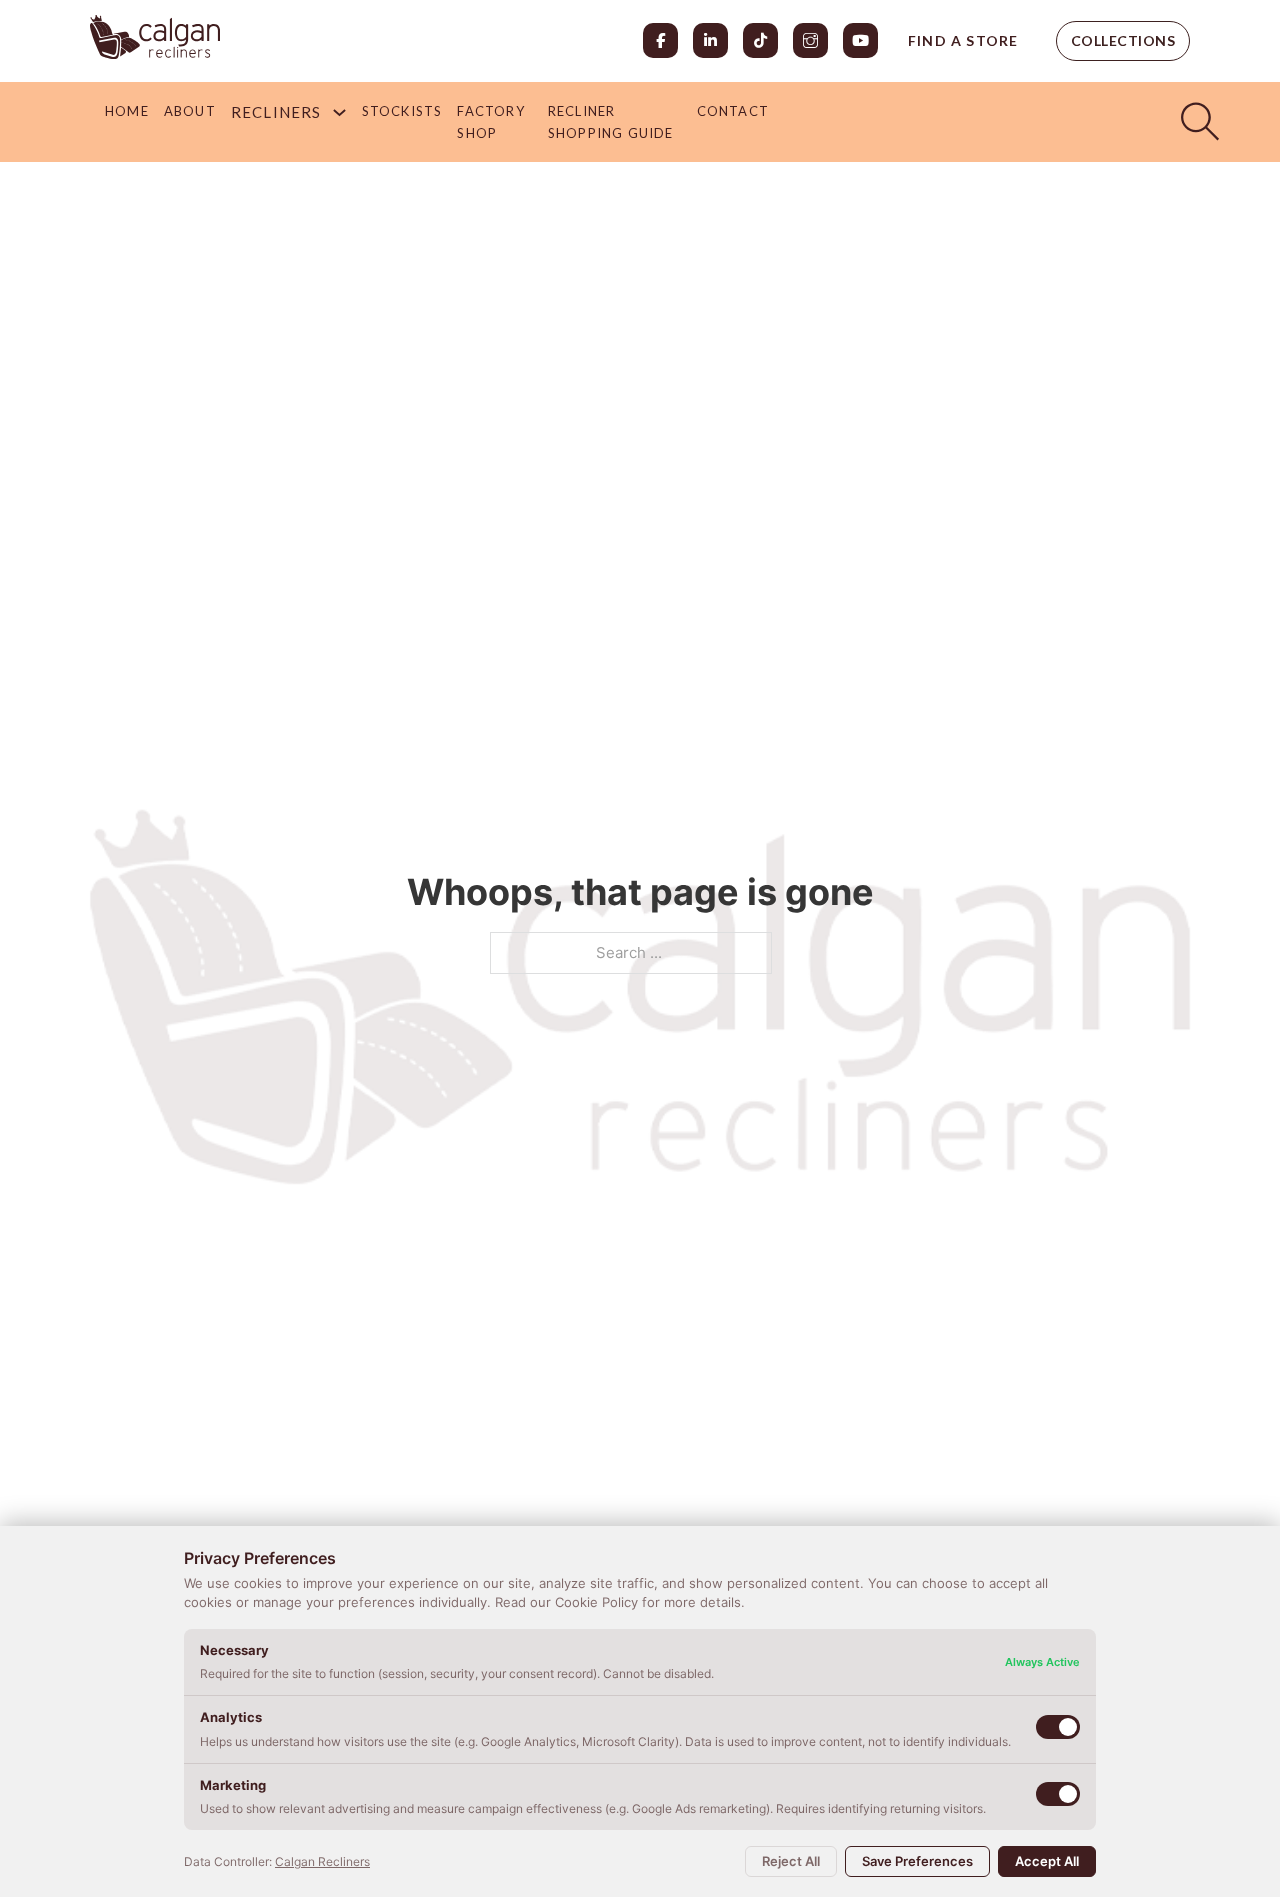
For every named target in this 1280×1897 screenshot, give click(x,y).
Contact (733, 111)
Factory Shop (490, 122)
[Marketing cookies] (1058, 1794)
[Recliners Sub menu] (339, 112)
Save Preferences (917, 1861)
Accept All (1047, 1861)
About (190, 111)
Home (127, 111)
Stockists (402, 111)
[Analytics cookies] (1058, 1727)
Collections (1123, 40)
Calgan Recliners (322, 1861)
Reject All (791, 1861)
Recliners (276, 112)
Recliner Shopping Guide (611, 122)
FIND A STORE (963, 40)
